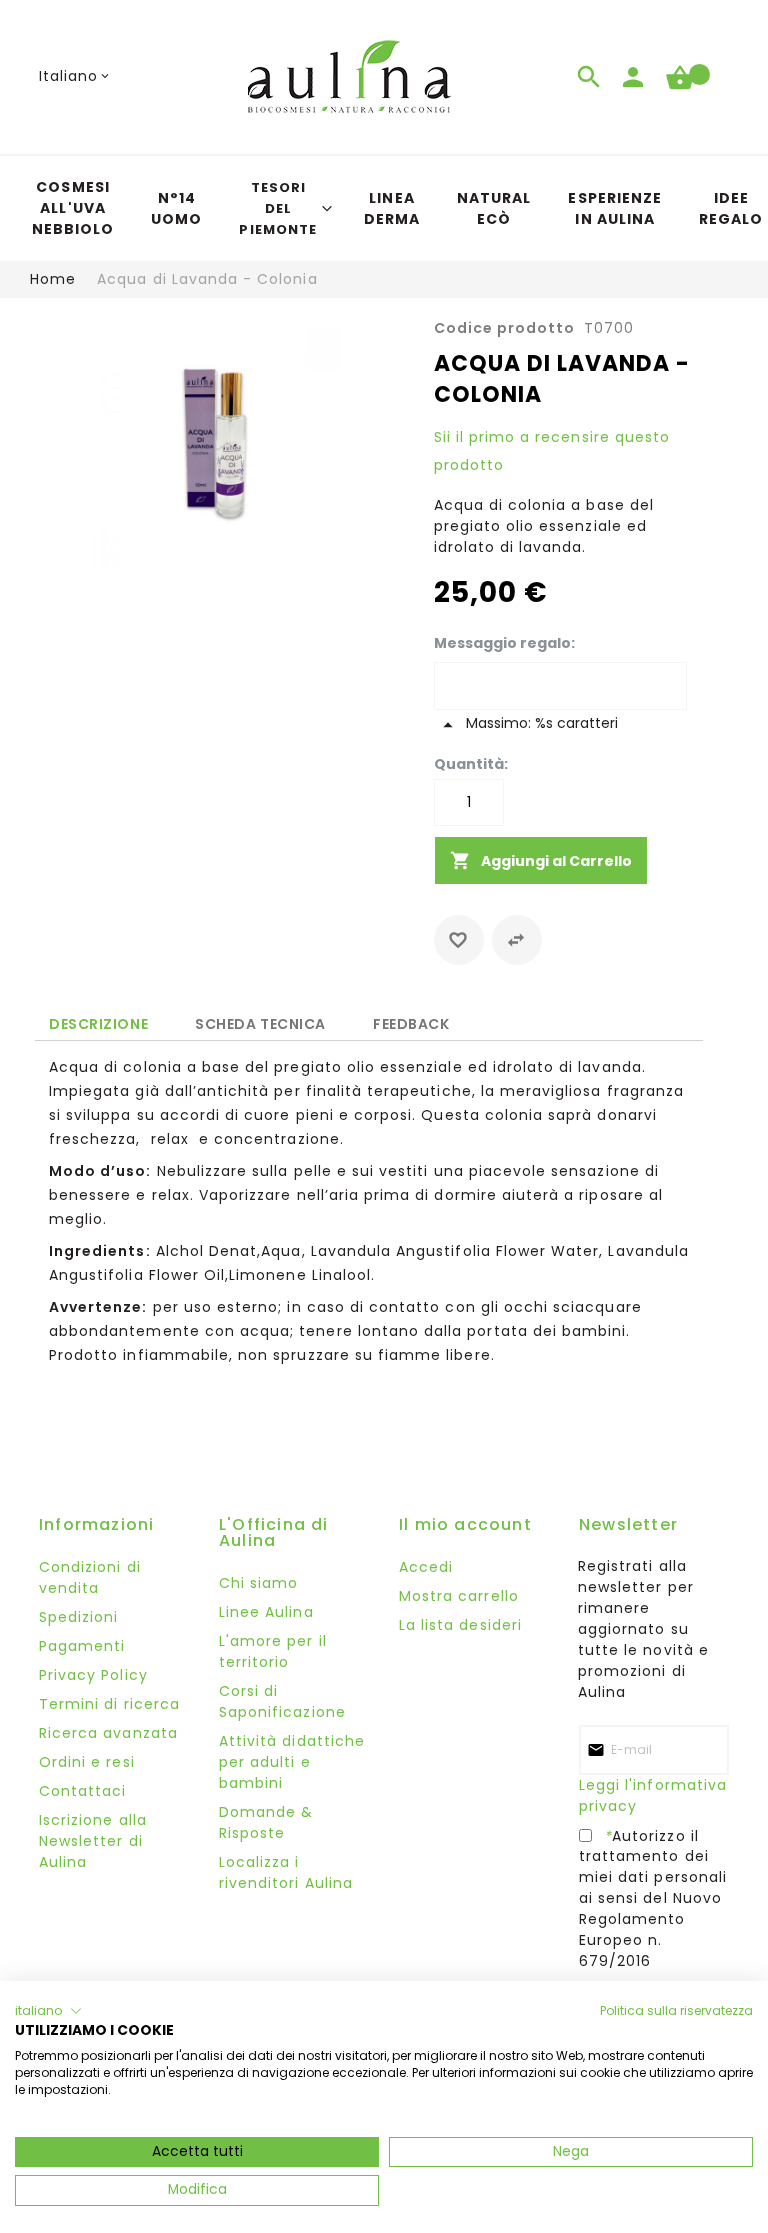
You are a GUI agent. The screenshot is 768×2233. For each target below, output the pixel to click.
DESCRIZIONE (98, 1024)
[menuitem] (73, 208)
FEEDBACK (411, 1020)
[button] (76, 76)
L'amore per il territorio (273, 1651)
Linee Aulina (266, 1612)
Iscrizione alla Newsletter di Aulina (93, 1841)
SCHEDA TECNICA (260, 1020)
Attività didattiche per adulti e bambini (292, 1762)
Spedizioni (79, 1617)
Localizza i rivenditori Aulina (286, 1872)
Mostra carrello (459, 1596)
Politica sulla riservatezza (676, 2010)
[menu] (384, 208)
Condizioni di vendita (90, 1577)
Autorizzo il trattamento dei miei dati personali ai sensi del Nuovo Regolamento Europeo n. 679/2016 (653, 1898)
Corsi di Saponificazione (282, 1701)
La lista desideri (460, 1625)
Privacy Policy (93, 1675)
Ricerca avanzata (108, 1733)
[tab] (98, 1023)
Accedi (426, 1567)
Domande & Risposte (266, 1822)
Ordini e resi (87, 1762)
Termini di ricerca (109, 1704)
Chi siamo (258, 1583)
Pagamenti (82, 1646)
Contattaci (83, 1791)
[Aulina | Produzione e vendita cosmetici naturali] (349, 76)
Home (53, 279)
